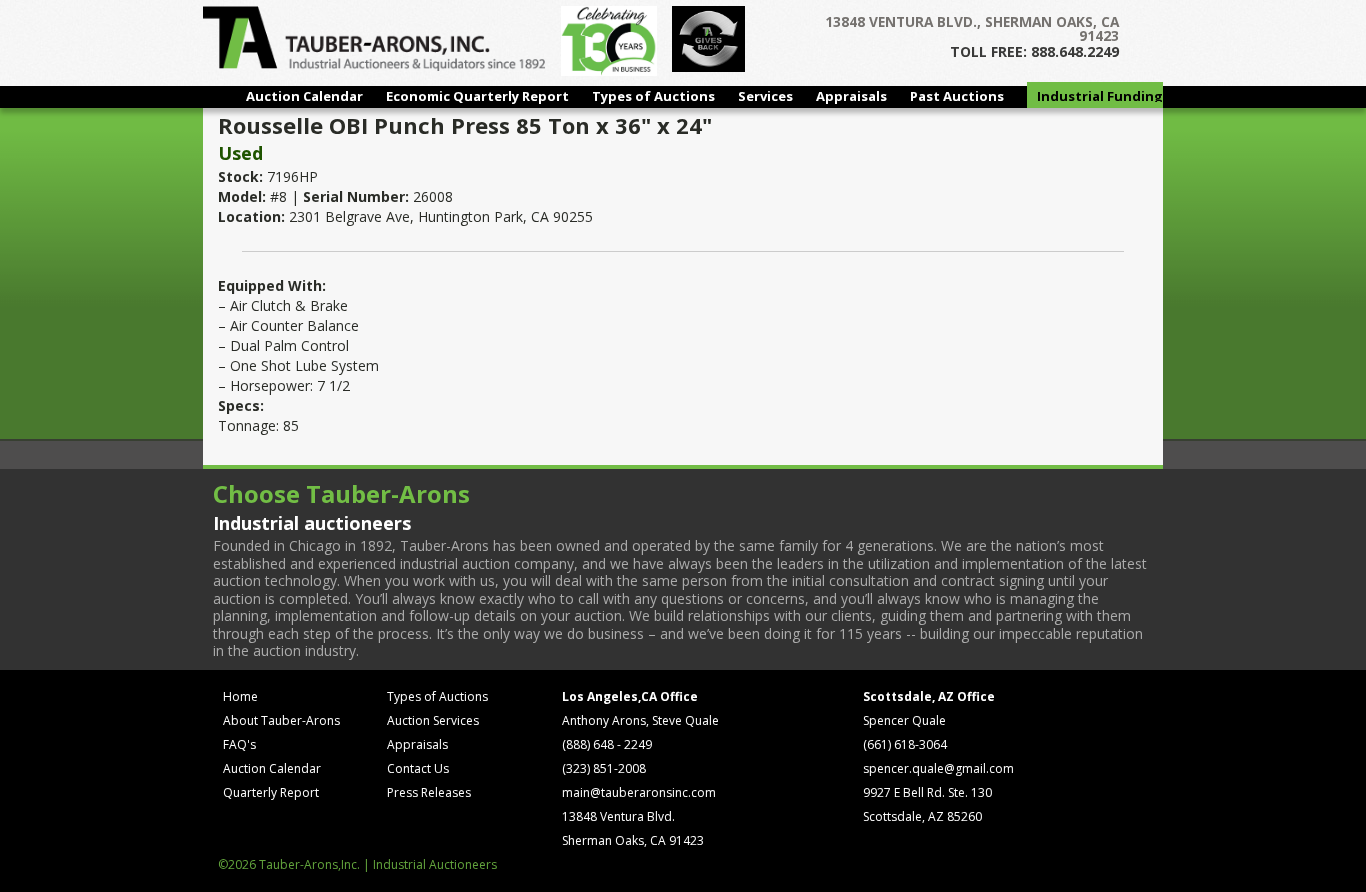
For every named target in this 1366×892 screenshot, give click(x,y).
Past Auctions (957, 96)
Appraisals (851, 96)
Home (240, 696)
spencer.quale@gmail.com (938, 768)
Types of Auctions (653, 96)
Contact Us (418, 768)
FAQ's (239, 744)
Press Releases (429, 792)
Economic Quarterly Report (477, 96)
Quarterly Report (271, 792)
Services (765, 96)
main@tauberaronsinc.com (639, 792)
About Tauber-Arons (281, 720)
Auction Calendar (304, 96)
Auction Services (433, 720)
